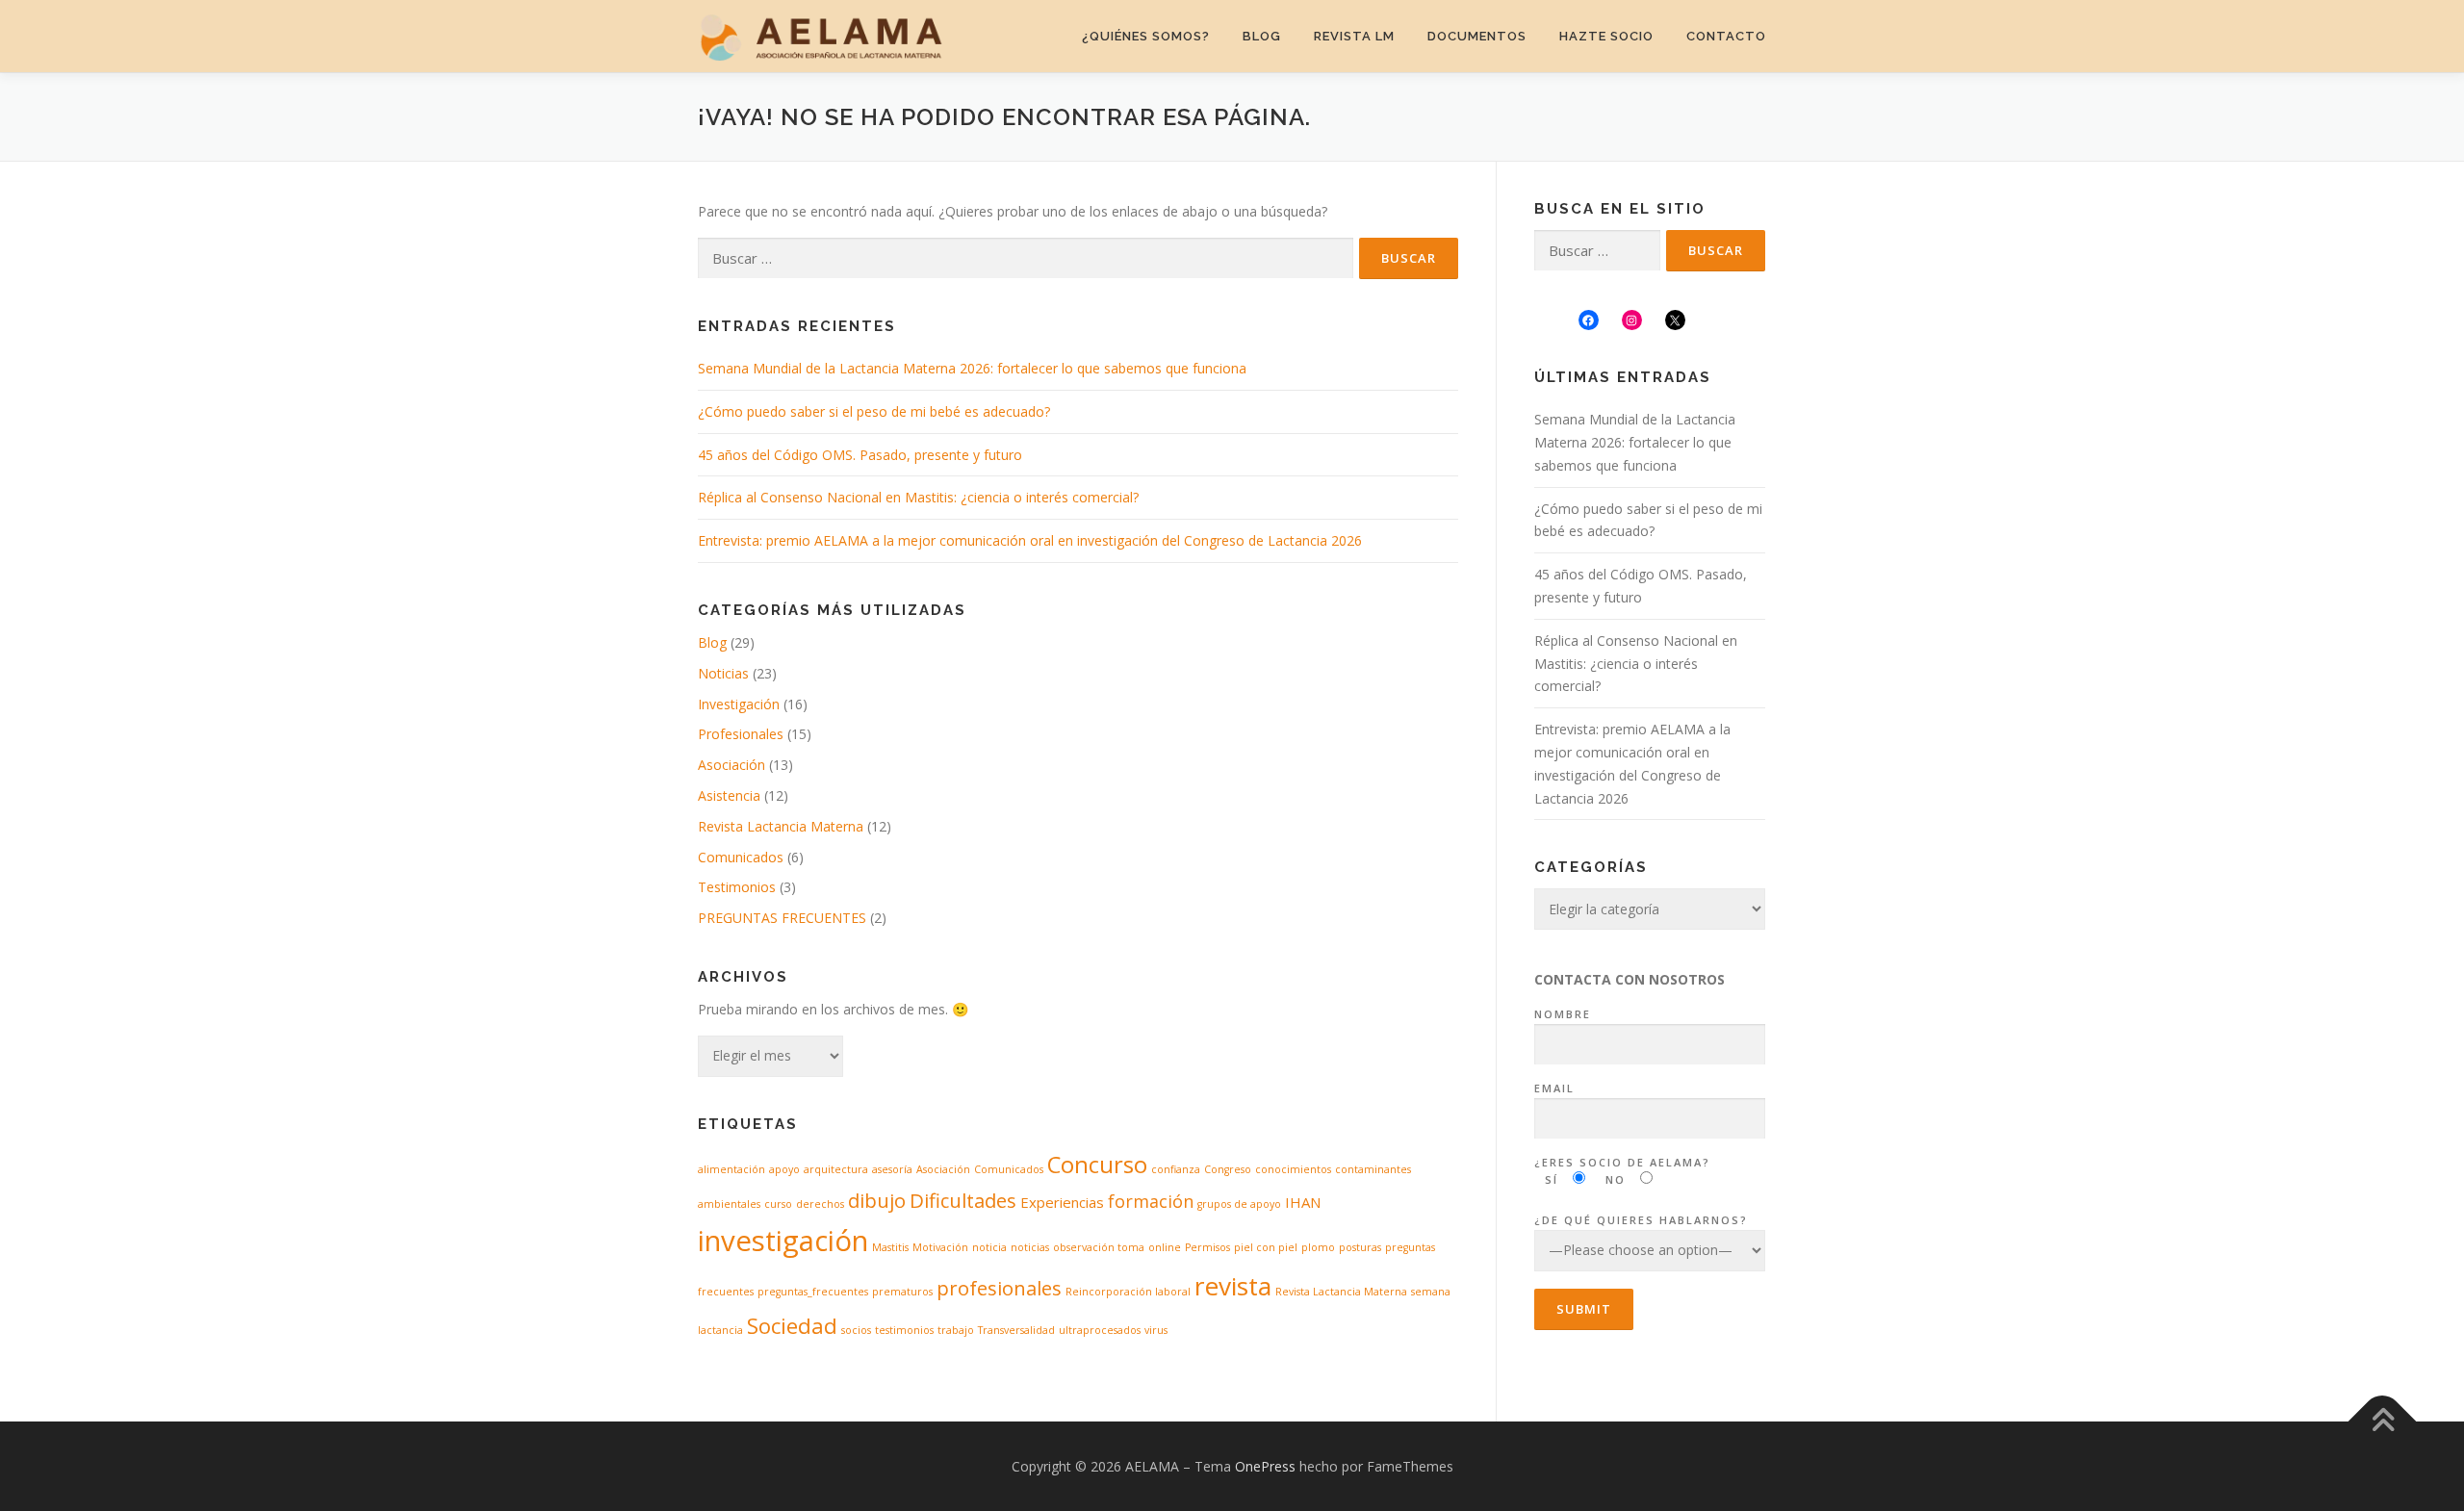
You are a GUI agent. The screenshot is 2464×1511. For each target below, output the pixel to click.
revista (1233, 1286)
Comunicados (741, 857)
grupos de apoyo (1239, 1204)
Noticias (723, 673)
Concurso (1097, 1165)
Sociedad (792, 1325)
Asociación (731, 765)
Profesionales (741, 734)
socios (856, 1330)
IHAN (1303, 1202)
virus (1156, 1330)
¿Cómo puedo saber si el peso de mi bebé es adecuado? (874, 411)
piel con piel (1266, 1247)
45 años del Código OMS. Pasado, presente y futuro (860, 455)
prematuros (902, 1292)
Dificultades (963, 1200)
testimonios (904, 1330)
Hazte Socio (1606, 36)
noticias (1030, 1247)
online (1165, 1247)
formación (1151, 1201)
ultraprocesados (1100, 1330)
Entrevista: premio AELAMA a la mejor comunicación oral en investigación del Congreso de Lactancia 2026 (1030, 540)
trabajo (956, 1330)
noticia (989, 1247)
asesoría (892, 1169)
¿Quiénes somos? (1146, 36)
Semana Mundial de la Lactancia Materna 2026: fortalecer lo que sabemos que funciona (972, 368)
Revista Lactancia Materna (781, 826)
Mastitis (890, 1247)
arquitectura (836, 1169)
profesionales (999, 1288)
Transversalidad (1016, 1330)
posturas (1360, 1247)
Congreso (1228, 1169)
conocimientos (1293, 1169)
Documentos (1477, 36)
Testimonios (737, 887)
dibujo (877, 1200)
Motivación (940, 1247)
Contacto (1726, 36)
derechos (820, 1204)
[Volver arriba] (2383, 1421)
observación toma (1099, 1247)
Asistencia (729, 795)
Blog (1262, 36)
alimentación (731, 1169)
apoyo (784, 1169)
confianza (1176, 1169)
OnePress (1265, 1466)
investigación (783, 1241)
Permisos (1207, 1247)
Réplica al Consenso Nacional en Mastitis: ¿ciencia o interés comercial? (918, 497)
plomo (1318, 1247)
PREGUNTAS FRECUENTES (782, 918)
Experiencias (1062, 1202)
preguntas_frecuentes (813, 1292)
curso (778, 1204)
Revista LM (1354, 36)
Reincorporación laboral (1128, 1292)
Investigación (739, 704)
